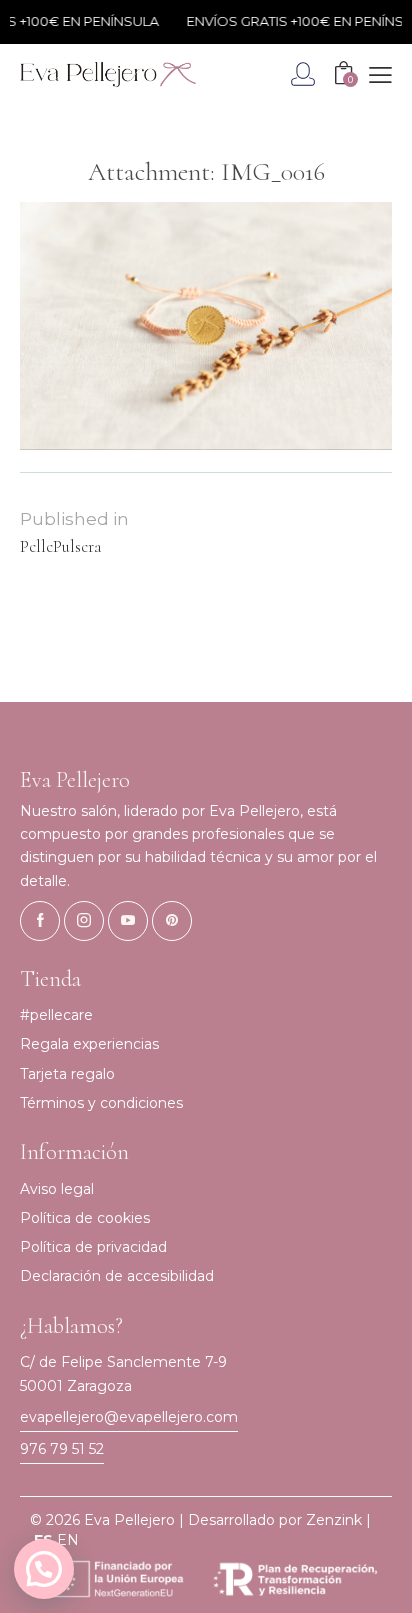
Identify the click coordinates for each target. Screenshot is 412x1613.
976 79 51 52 (62, 1449)
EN (68, 1540)
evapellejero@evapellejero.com (129, 1417)
